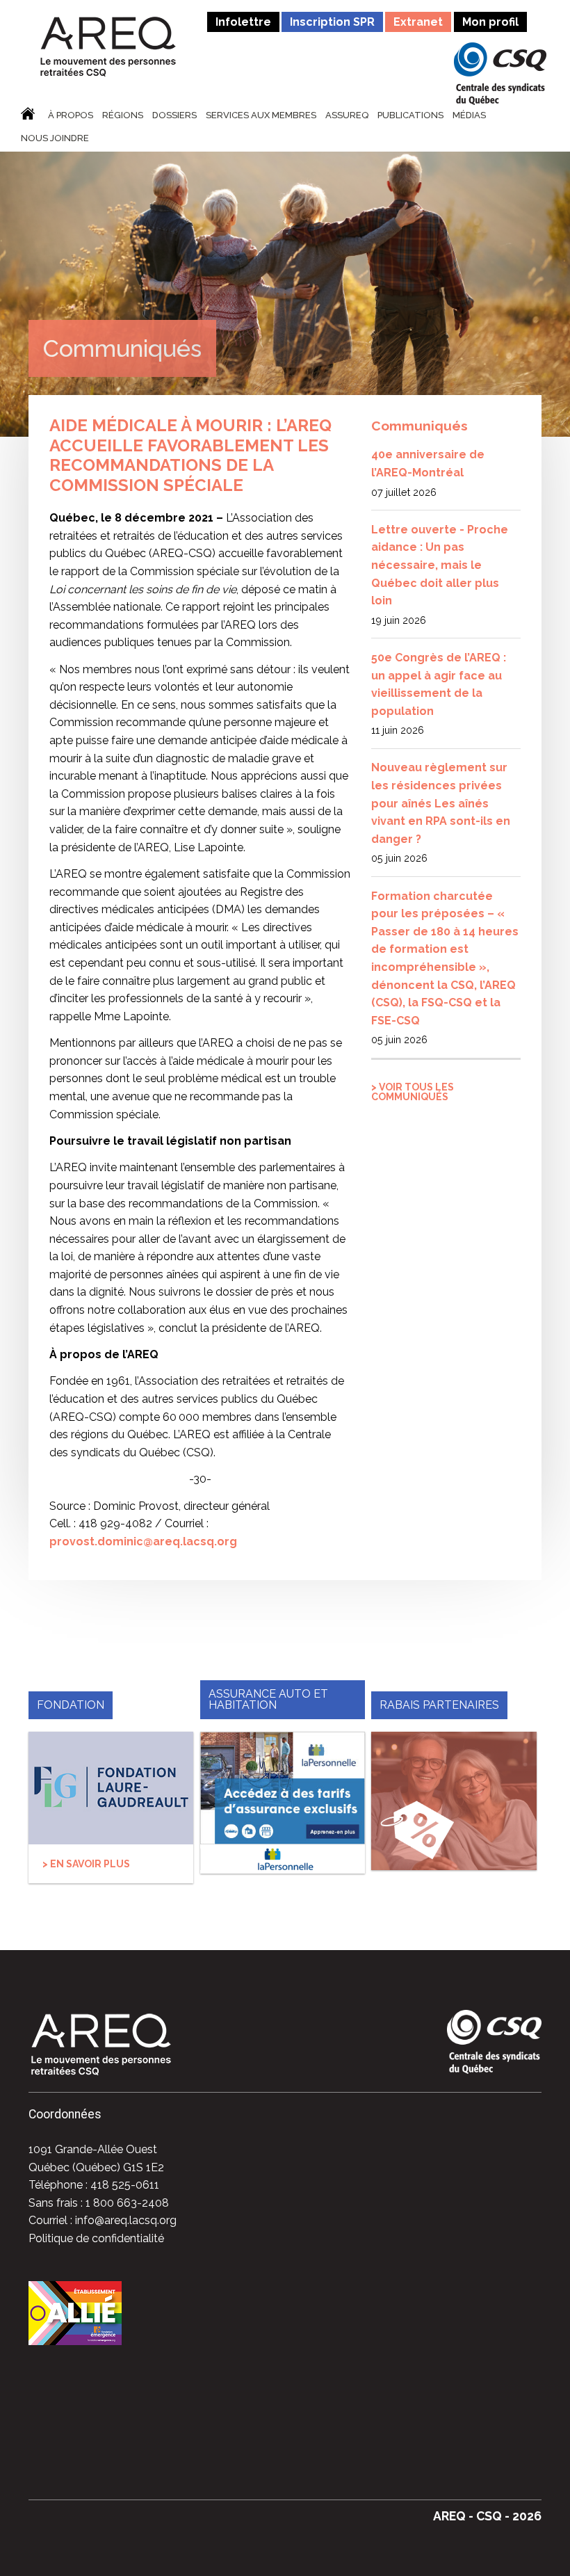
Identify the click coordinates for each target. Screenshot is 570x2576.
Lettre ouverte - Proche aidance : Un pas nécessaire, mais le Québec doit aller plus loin (440, 565)
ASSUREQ (347, 115)
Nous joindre (55, 138)
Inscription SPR (332, 22)
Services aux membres (261, 115)
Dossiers (174, 115)
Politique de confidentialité (96, 2238)
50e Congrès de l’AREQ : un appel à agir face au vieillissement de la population (439, 684)
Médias (469, 115)
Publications (410, 115)
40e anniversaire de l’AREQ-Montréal (428, 464)
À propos (71, 115)
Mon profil (490, 22)
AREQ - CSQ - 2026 (487, 2516)
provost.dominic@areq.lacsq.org (143, 1541)
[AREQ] (108, 46)
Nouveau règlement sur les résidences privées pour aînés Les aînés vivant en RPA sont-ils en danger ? (441, 803)
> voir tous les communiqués (413, 1092)
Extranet (418, 22)
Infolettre (243, 22)
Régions (123, 115)
